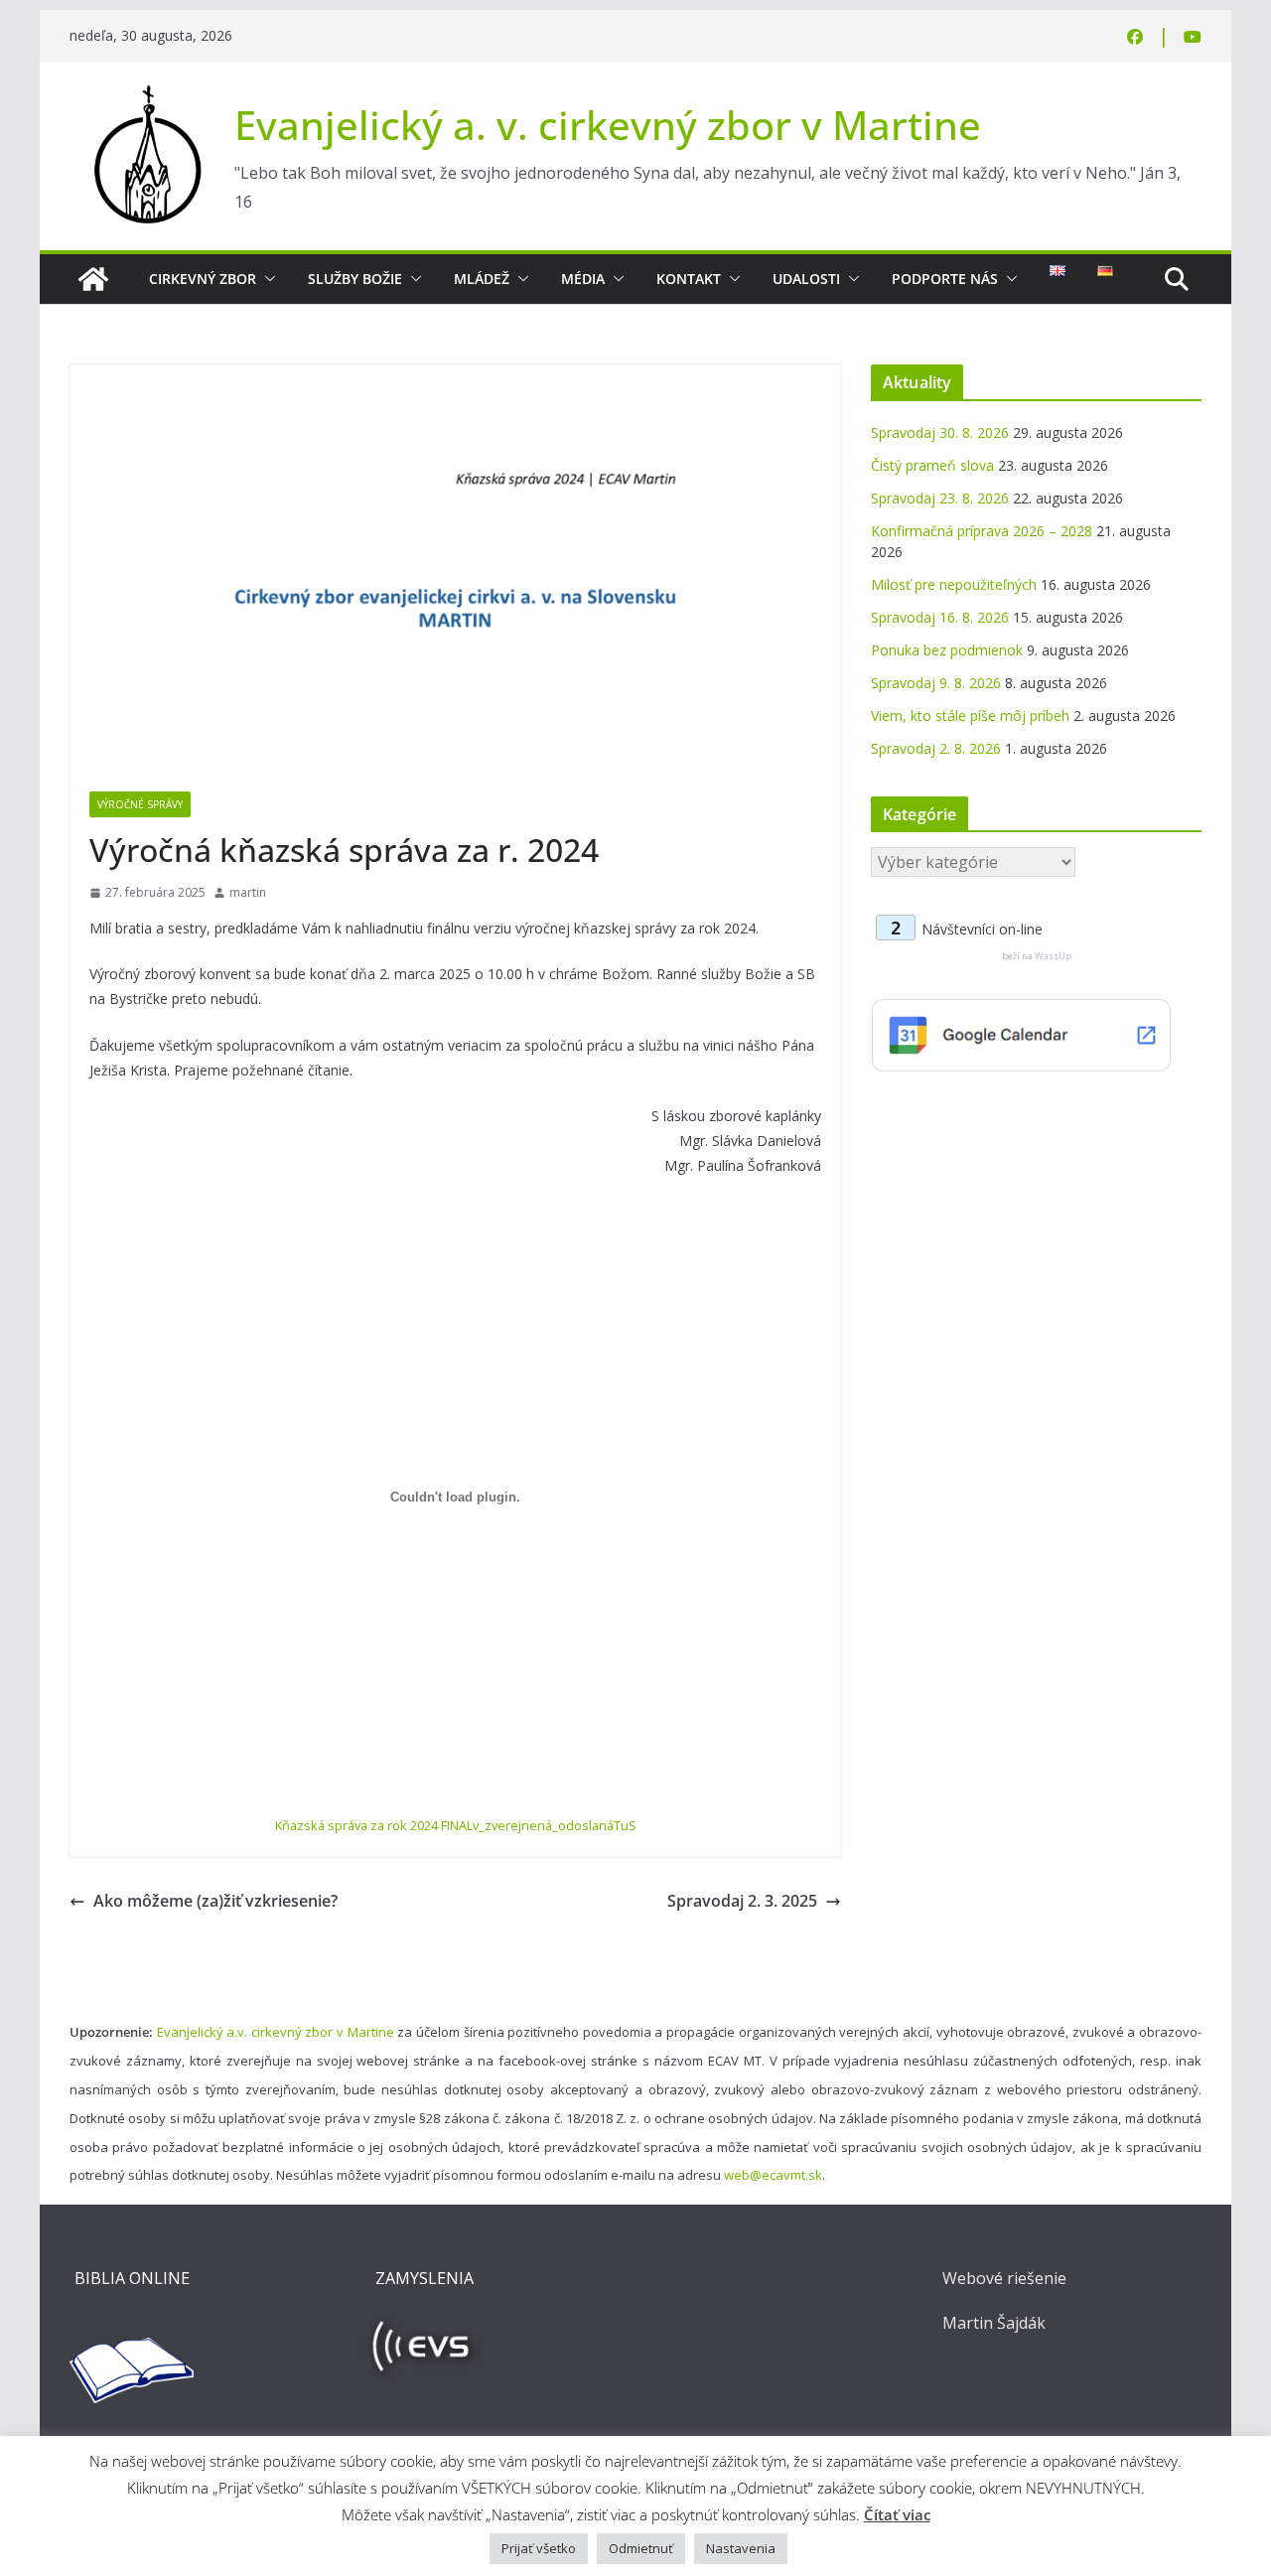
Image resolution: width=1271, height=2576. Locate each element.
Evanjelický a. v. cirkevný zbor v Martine (608, 125)
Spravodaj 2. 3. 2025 (742, 1901)
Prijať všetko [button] (539, 2548)
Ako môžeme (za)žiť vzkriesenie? (215, 1901)
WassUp (1053, 956)
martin (248, 892)
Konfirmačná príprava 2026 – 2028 (982, 531)
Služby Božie (355, 279)
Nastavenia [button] (741, 2548)
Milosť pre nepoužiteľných (954, 584)
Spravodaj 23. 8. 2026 (940, 498)
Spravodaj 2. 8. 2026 (936, 748)
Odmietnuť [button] (641, 2548)
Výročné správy (140, 804)
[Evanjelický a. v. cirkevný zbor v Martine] (93, 279)
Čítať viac (897, 2514)
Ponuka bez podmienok (947, 650)
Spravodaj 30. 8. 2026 (940, 432)
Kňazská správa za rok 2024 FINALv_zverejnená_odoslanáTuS (456, 1825)
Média (583, 279)
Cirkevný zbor (203, 279)
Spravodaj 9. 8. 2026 (936, 683)
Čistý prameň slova (932, 465)
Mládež (482, 279)
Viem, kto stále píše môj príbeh (970, 716)
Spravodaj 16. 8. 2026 (940, 617)
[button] (266, 279)
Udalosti (806, 279)
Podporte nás (945, 279)
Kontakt (689, 279)
